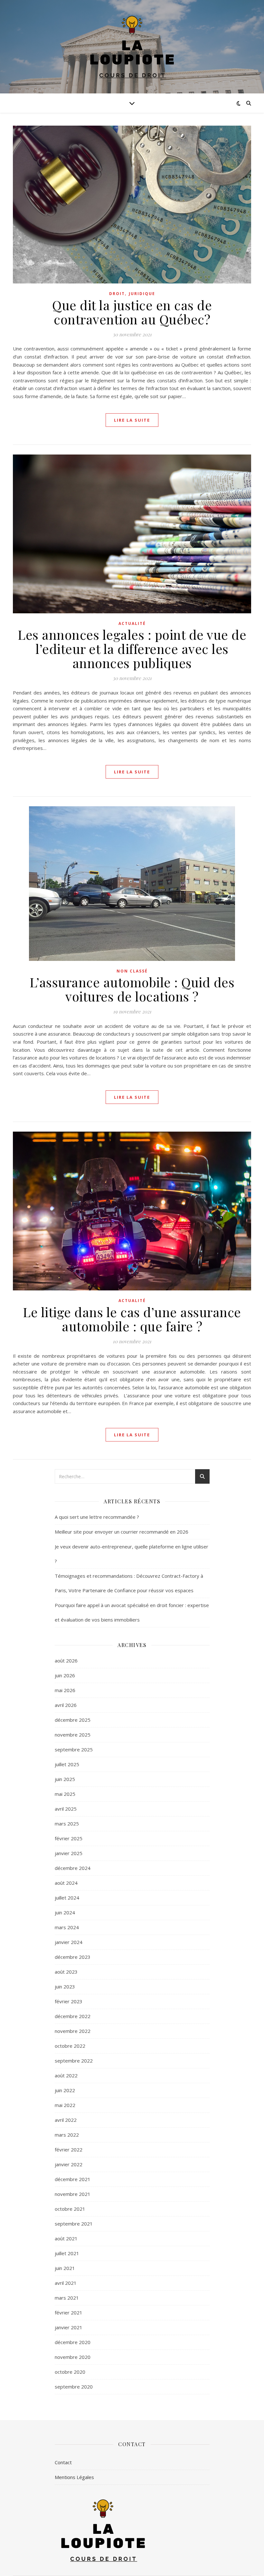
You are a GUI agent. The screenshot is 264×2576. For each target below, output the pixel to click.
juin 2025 (65, 1779)
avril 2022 (66, 2120)
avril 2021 (66, 2283)
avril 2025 (66, 1809)
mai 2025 (65, 1794)
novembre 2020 (73, 2357)
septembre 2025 (74, 1749)
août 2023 (66, 1972)
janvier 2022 (69, 2164)
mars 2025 (67, 1824)
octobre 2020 (70, 2372)
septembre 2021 (74, 2224)
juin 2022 (65, 2090)
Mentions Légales (74, 2477)
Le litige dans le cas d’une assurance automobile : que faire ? (132, 1319)
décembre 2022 (73, 2016)
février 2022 (69, 2150)
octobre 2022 (70, 2046)
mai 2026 (65, 1690)
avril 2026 (66, 1705)
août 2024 (66, 1883)
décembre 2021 (73, 2179)
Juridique (142, 294)
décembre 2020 (73, 2342)
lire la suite (132, 420)
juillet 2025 (67, 1764)
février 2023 (69, 2001)
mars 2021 (67, 2298)
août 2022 (66, 2075)
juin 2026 (65, 1675)
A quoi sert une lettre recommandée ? (97, 1517)
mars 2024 (67, 1927)
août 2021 (66, 2238)
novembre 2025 (73, 1735)
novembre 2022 (73, 2031)
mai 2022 (65, 2105)
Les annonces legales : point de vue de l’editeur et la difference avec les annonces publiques (132, 649)
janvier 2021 (69, 2327)
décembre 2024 (73, 1868)
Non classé (132, 971)
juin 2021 (65, 2268)
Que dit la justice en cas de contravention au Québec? (132, 312)
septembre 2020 (74, 2387)
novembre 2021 (73, 2194)
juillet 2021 (67, 2253)
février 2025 (69, 1838)
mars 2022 (67, 2135)
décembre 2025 (73, 1720)
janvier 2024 (69, 1942)
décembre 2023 (73, 1957)
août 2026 (66, 1661)
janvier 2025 (69, 1853)
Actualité (132, 623)
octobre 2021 (70, 2209)
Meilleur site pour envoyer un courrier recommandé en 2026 (122, 1532)
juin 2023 (65, 1987)
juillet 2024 (67, 1898)
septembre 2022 (74, 2061)
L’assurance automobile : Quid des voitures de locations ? (132, 989)
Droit (117, 294)
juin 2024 (65, 1912)
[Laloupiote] (132, 47)
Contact (63, 2462)
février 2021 (69, 2313)
